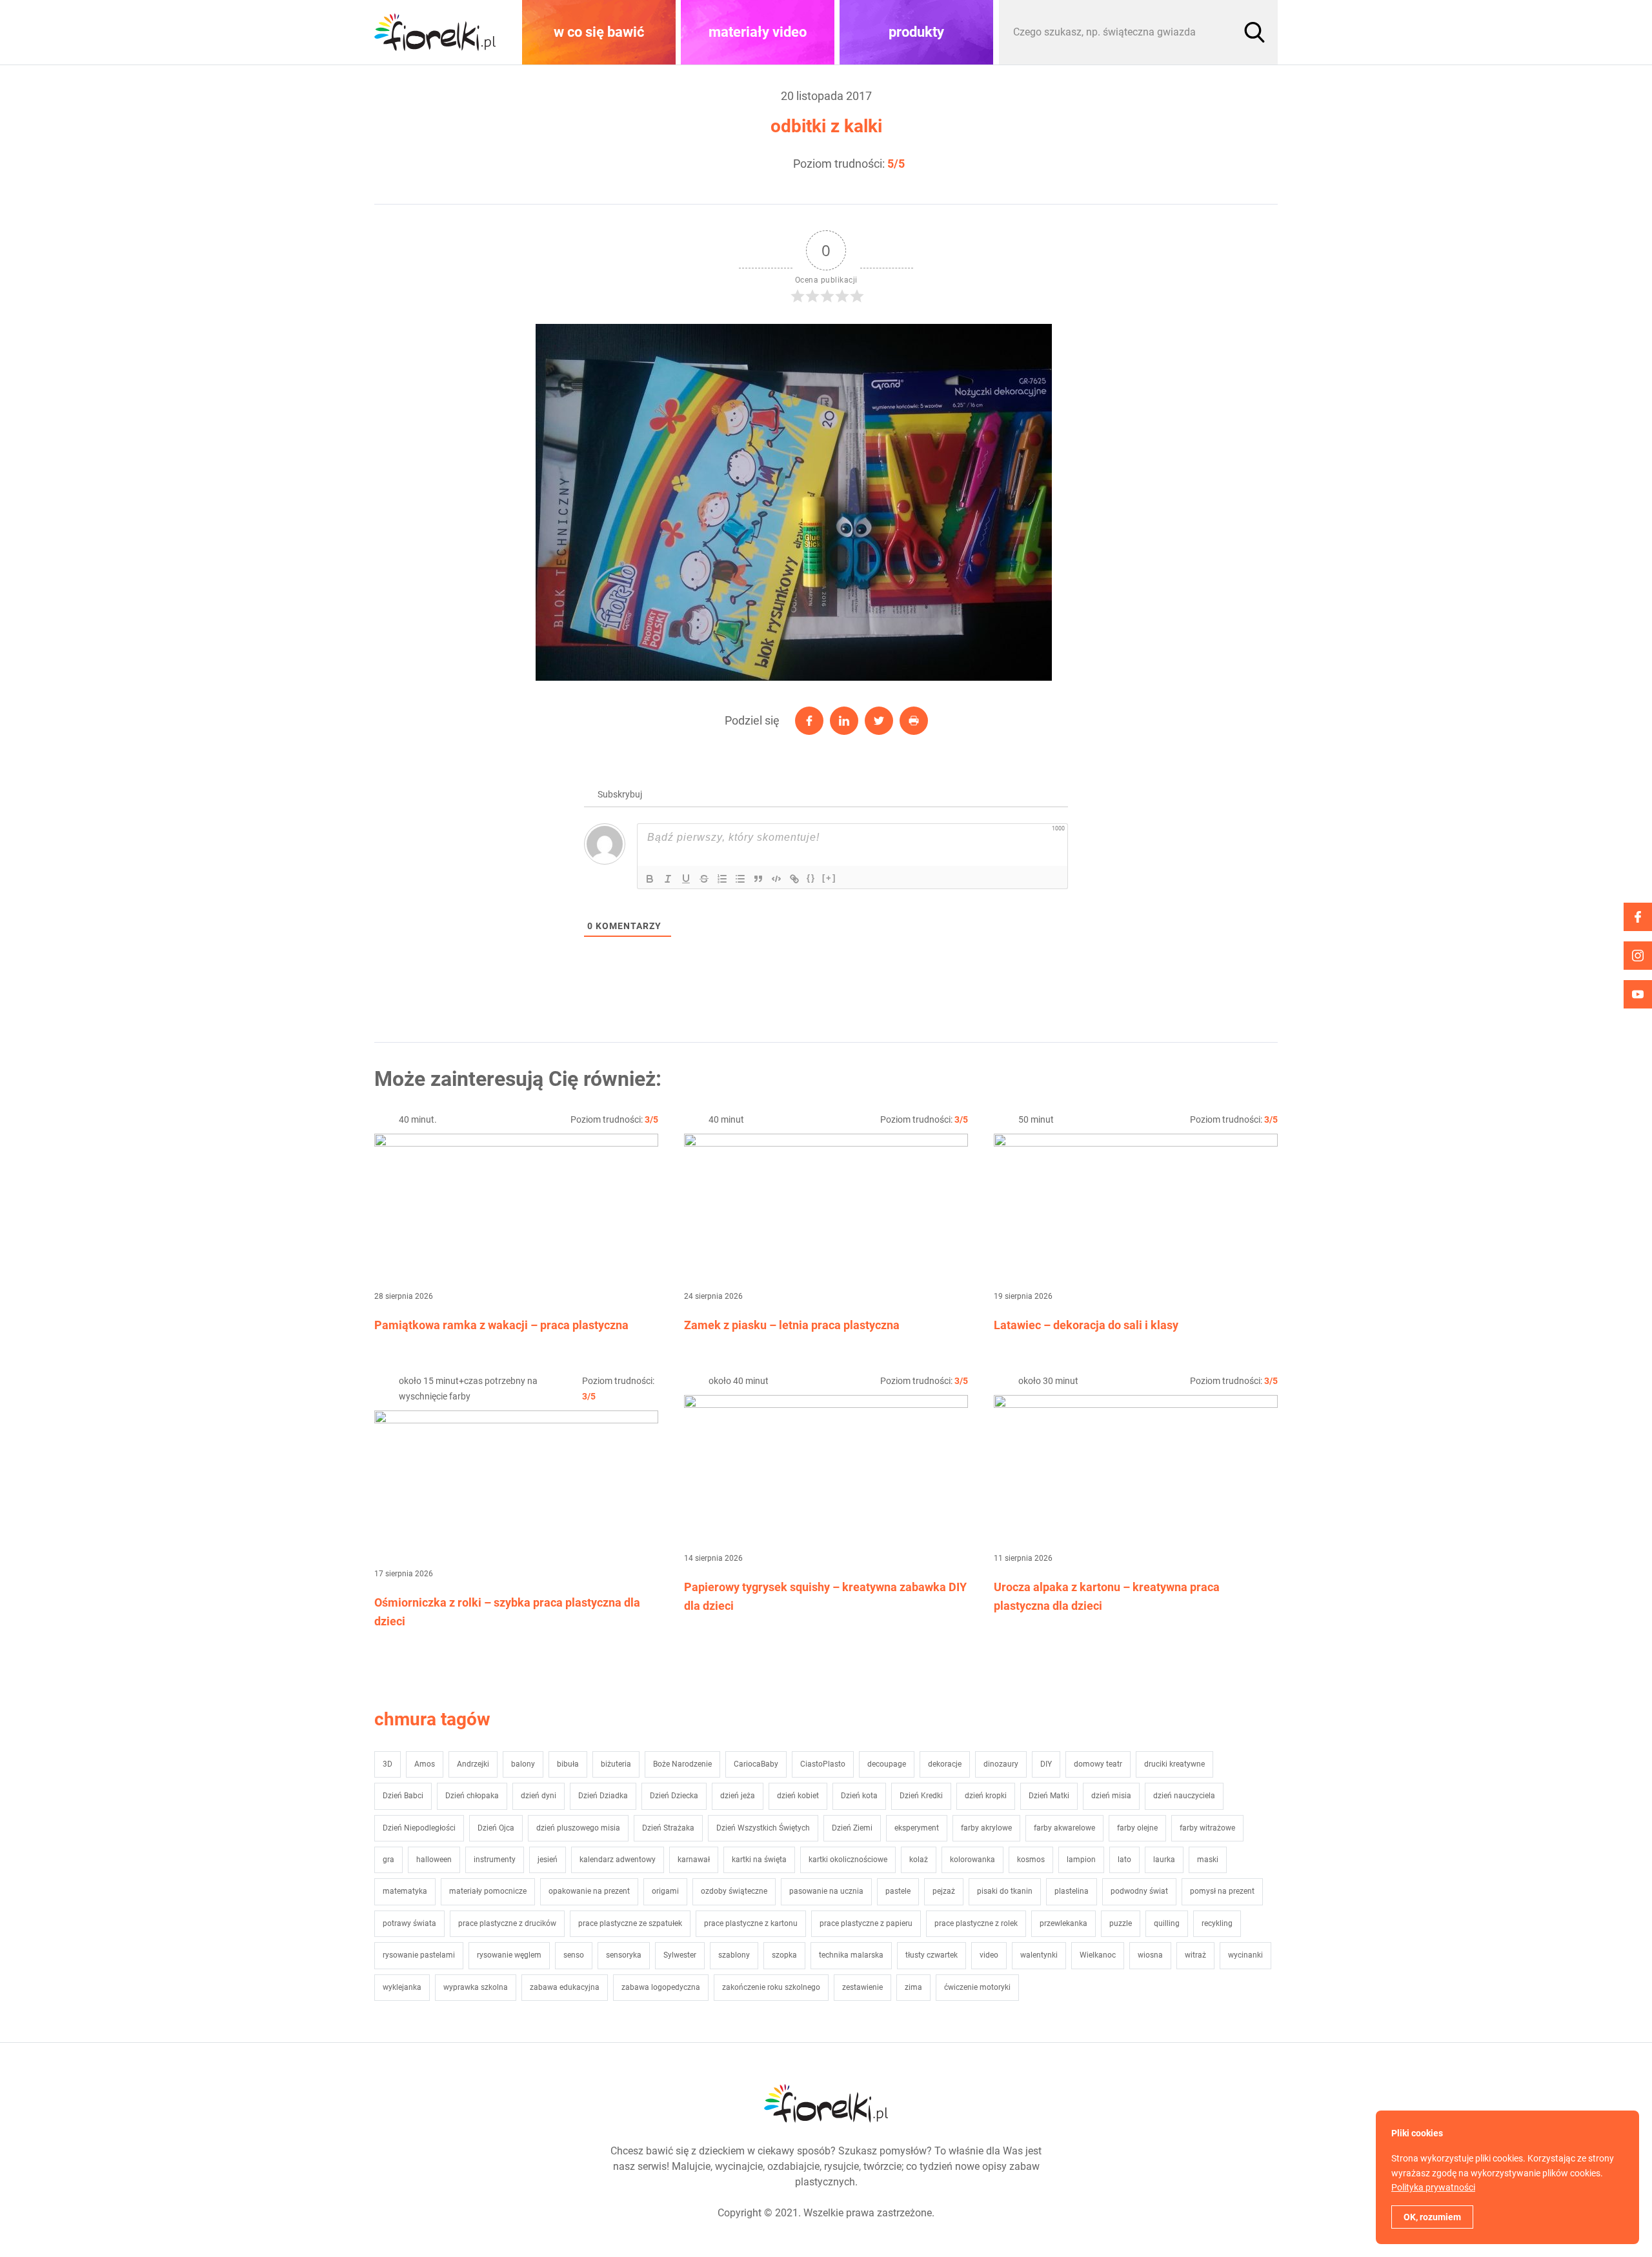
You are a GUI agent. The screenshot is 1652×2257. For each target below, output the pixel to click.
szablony (734, 1955)
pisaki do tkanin (1005, 1891)
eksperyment (917, 1828)
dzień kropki (986, 1796)
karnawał (694, 1860)
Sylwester (680, 1955)
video (989, 1955)
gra (388, 1860)
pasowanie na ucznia (826, 1891)
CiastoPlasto (823, 1764)
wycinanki (1245, 1955)
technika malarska (851, 1955)
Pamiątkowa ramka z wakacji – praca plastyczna (501, 1325)
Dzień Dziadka (603, 1796)
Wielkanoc (1098, 1955)
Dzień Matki (1049, 1796)
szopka (784, 1955)
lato (1124, 1860)
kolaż (919, 1860)
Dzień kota (859, 1796)
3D (388, 1764)
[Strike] (704, 879)
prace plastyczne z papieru (866, 1923)
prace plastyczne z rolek (976, 1923)
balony (523, 1764)
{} (811, 878)
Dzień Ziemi (852, 1828)
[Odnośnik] (794, 879)
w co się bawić (599, 32)
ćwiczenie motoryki (977, 1987)
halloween (434, 1860)
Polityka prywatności (1433, 2187)
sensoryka (624, 1955)
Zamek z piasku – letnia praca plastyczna (792, 1325)
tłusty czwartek (932, 1955)
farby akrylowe (986, 1828)
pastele (898, 1891)
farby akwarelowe (1064, 1828)
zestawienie (862, 1987)
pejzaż (944, 1891)
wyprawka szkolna (476, 1987)
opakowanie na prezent (589, 1891)
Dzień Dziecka (674, 1796)
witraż (1195, 1955)
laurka (1164, 1860)
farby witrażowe (1207, 1828)
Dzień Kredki (921, 1796)
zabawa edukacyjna (565, 1987)
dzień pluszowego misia (578, 1828)
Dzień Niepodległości (419, 1828)
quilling (1167, 1923)
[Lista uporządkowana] (722, 879)
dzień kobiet (798, 1796)
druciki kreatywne (1174, 1764)
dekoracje (945, 1764)
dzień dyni (539, 1796)
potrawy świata (409, 1923)
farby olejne (1137, 1828)
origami (665, 1891)
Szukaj (1254, 32)
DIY (1046, 1764)
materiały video (758, 32)
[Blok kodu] (776, 879)
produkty (916, 32)
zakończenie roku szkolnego (771, 1987)
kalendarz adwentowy (618, 1860)
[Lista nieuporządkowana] (740, 879)
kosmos (1031, 1860)
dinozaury (1001, 1764)
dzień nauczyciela (1184, 1796)
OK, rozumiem (1432, 2217)
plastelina (1072, 1891)
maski (1208, 1860)
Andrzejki (473, 1764)
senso (574, 1955)
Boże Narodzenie (682, 1764)
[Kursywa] (668, 879)
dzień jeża (738, 1796)
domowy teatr (1098, 1764)
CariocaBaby (756, 1764)
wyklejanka (402, 1987)
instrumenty (495, 1860)
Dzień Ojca (496, 1828)
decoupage (887, 1764)
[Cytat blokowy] (758, 879)
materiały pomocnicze (488, 1891)
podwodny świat (1139, 1891)
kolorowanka (972, 1860)
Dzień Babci (403, 1796)
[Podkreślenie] (686, 879)
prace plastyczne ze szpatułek (630, 1923)
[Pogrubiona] (650, 879)
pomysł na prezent (1222, 1891)
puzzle (1121, 1923)
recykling (1217, 1923)
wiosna (1150, 1955)
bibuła (568, 1764)
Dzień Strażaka (668, 1828)
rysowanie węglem (509, 1955)
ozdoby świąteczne (734, 1891)
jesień (548, 1860)
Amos (425, 1764)
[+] (829, 878)
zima (913, 1987)
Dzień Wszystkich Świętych (763, 1828)
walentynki (1039, 1955)
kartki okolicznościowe (848, 1860)
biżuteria (616, 1764)
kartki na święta (759, 1860)
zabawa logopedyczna (661, 1987)
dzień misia (1111, 1796)
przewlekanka (1063, 1923)
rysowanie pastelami (419, 1955)
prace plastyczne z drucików (507, 1923)
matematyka (405, 1891)
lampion (1081, 1860)
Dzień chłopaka (472, 1796)
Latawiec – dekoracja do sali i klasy (1086, 1325)
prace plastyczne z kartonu (751, 1923)
